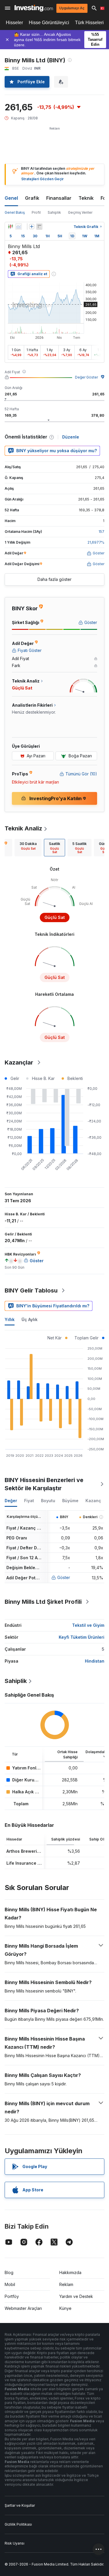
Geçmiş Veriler (80, 212)
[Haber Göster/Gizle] (39, 227)
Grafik (32, 198)
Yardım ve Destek (76, 2296)
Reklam (66, 2284)
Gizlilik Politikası (18, 2524)
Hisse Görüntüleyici (49, 23)
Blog (9, 2272)
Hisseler (14, 23)
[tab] (28, 848)
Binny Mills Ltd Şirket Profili (43, 1602)
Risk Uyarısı (15, 2543)
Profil (36, 212)
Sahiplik (54, 212)
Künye (65, 2308)
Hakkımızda (70, 2272)
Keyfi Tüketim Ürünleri (82, 1637)
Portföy (12, 2296)
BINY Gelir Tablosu (31, 1290)
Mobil (10, 2284)
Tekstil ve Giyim (88, 1625)
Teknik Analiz (23, 828)
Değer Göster (86, 377)
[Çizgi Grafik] (19, 227)
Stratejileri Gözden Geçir (42, 179)
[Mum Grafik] (10, 227)
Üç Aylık (30, 1319)
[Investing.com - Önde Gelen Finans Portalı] (34, 8)
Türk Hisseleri (89, 23)
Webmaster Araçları (23, 2308)
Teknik (86, 198)
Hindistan (95, 1661)
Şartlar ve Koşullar (20, 2505)
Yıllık (10, 1319)
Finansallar (59, 198)
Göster (64, 1577)
